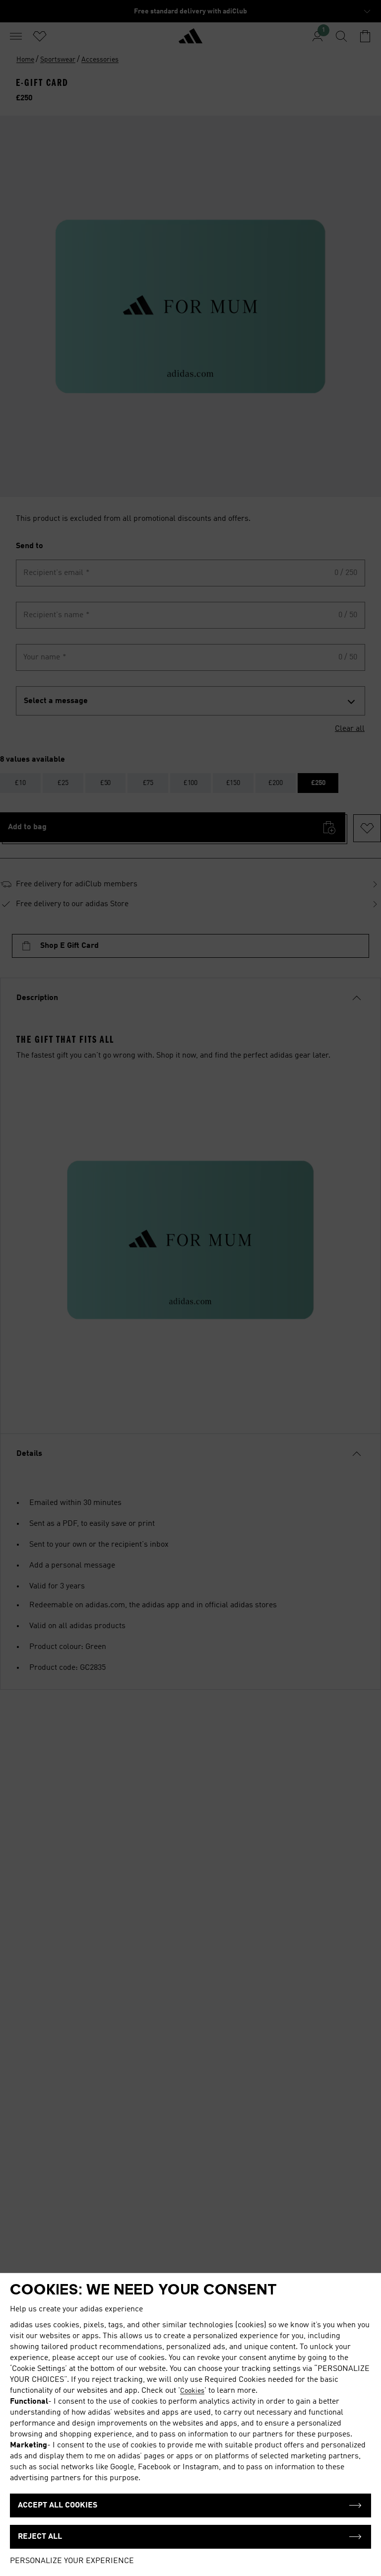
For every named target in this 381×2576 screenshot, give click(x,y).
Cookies (192, 2391)
